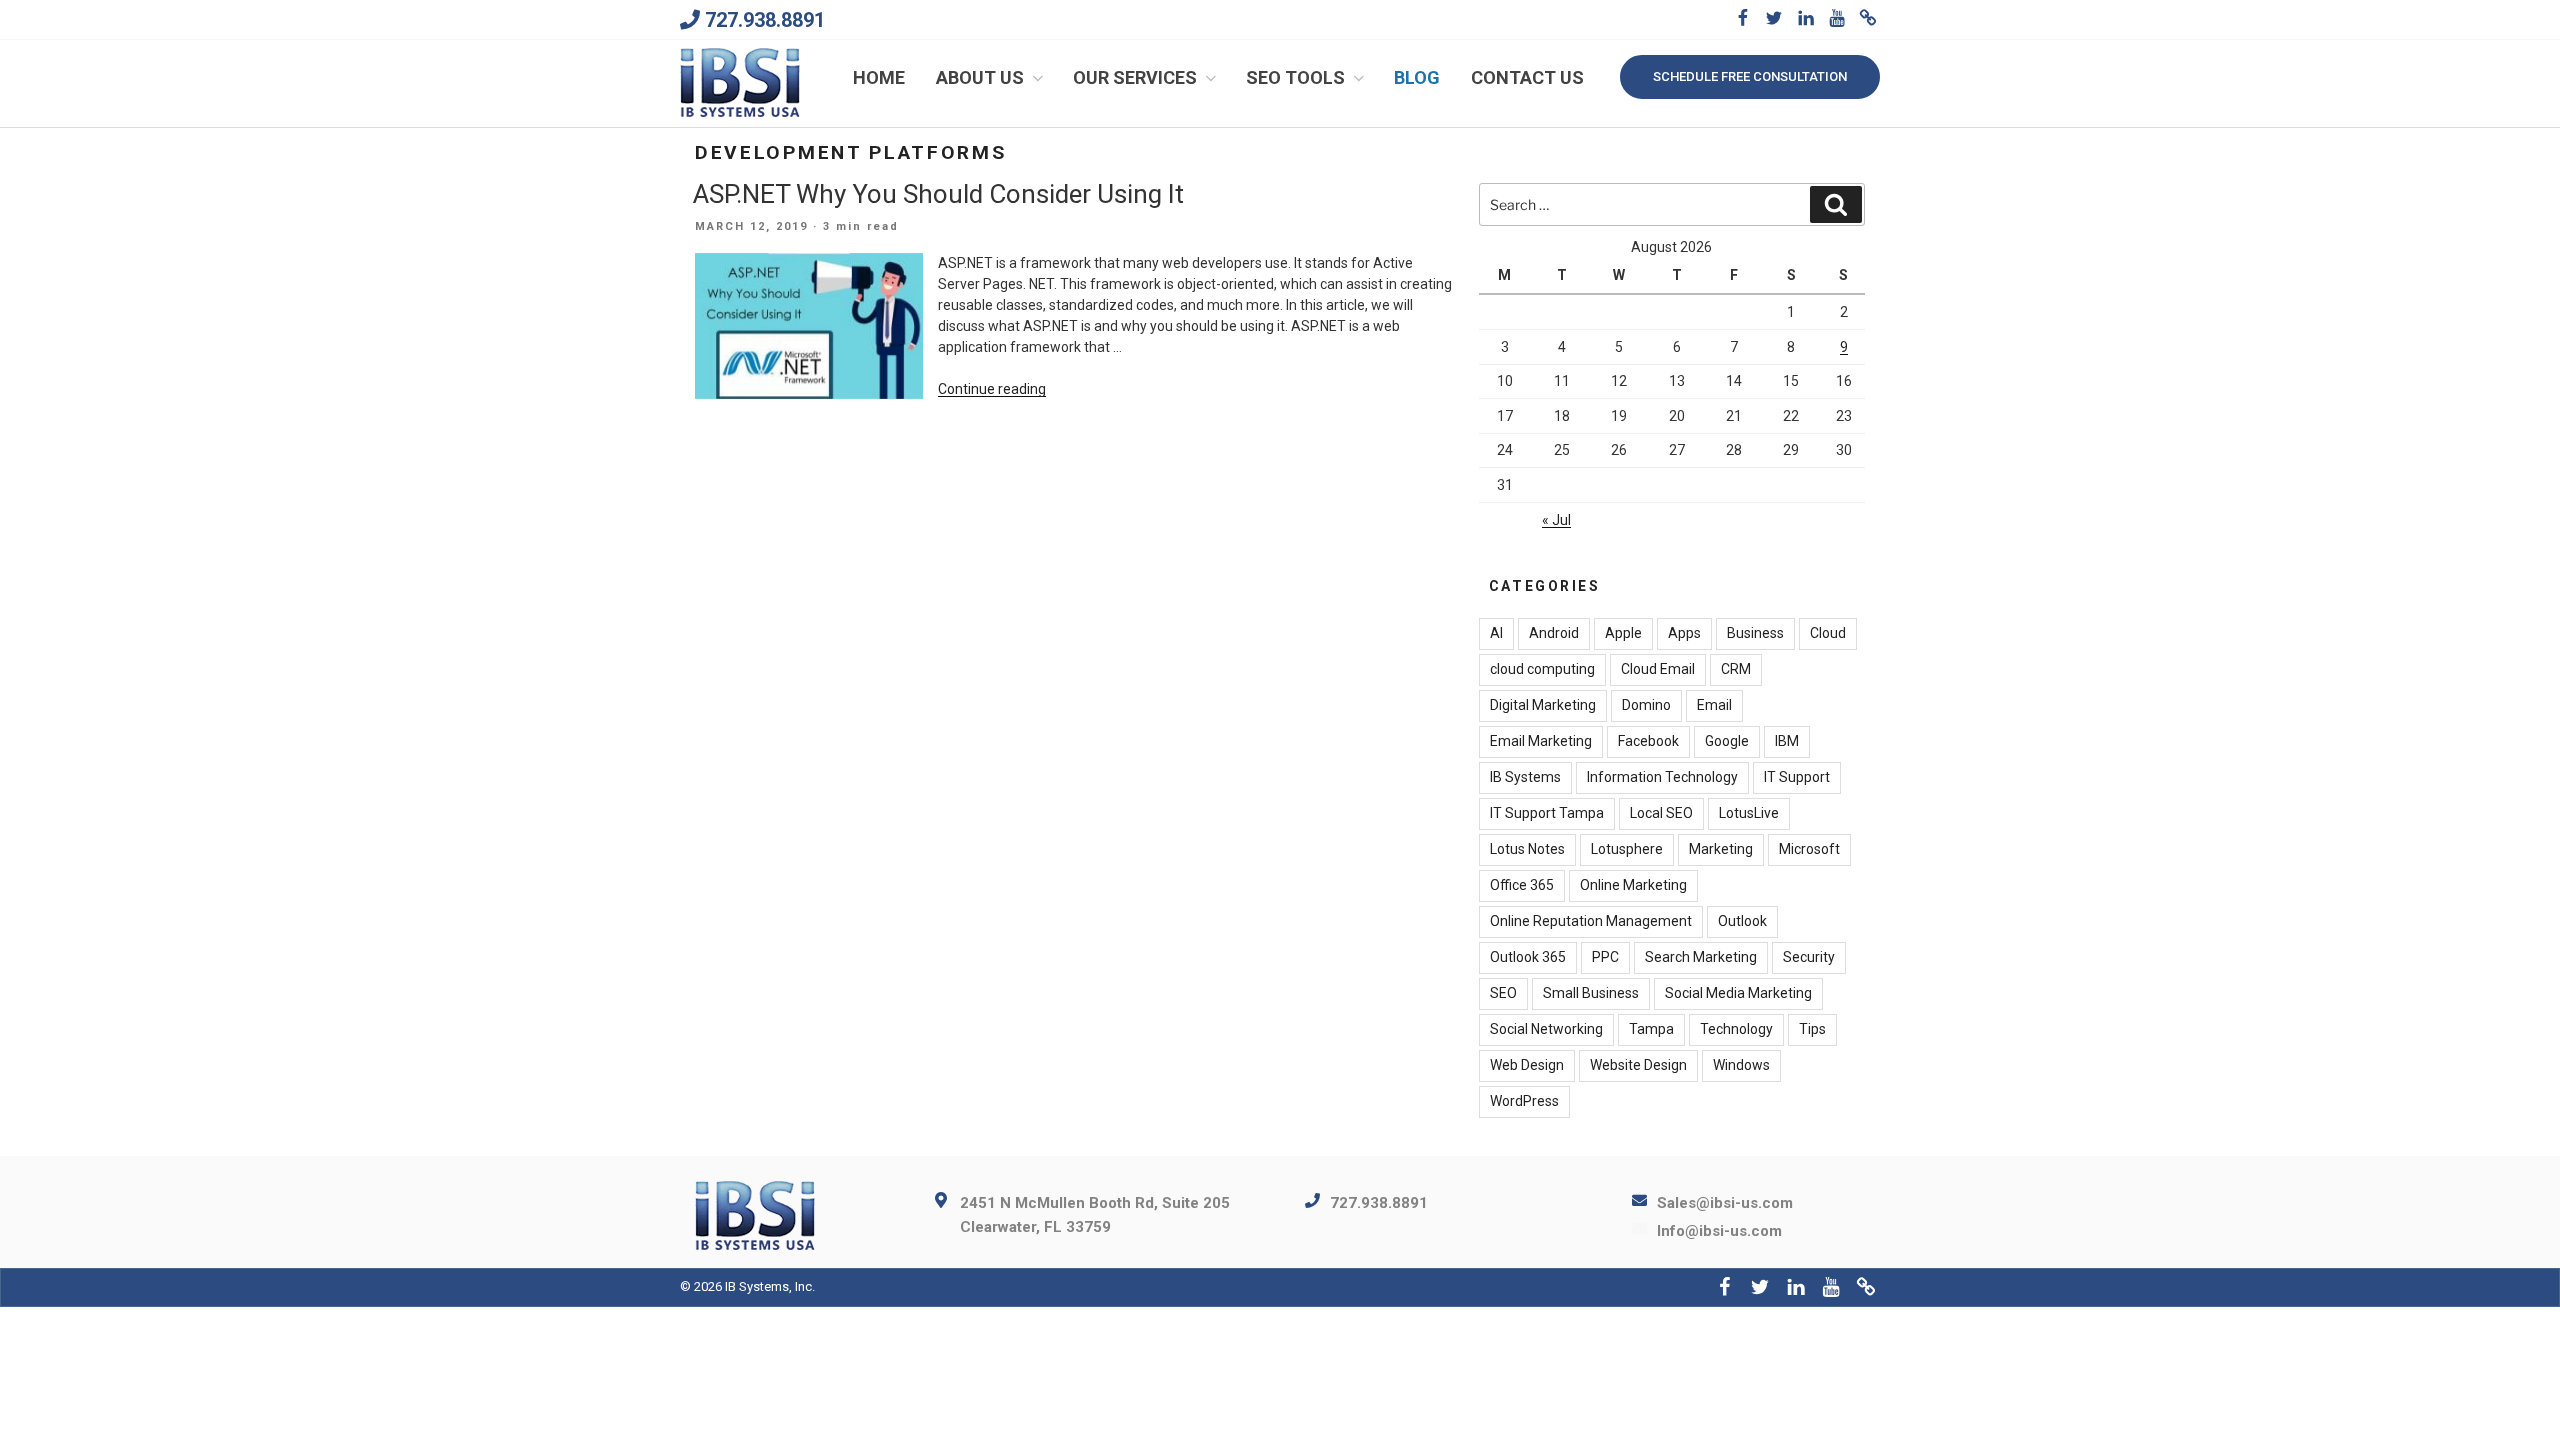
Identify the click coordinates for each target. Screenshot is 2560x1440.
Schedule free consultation (1750, 76)
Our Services (1135, 77)
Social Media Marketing (1738, 993)
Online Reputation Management (1591, 921)
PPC (1605, 957)
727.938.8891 (765, 20)
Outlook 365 (1528, 957)
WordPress (1524, 1101)
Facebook (1648, 741)
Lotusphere (1627, 849)
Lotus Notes (1527, 849)
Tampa (1651, 1029)
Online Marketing (1633, 885)
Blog (1417, 77)
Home (879, 77)
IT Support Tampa (1547, 813)
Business (1755, 633)
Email (1714, 705)
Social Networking (1546, 1029)
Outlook (1742, 921)
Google (1727, 741)
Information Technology (1662, 777)
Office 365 (1522, 885)
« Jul (1556, 520)
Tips (1812, 1029)
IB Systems (1525, 777)
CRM (1736, 669)
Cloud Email (1658, 669)
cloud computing (1542, 669)
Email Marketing (1541, 741)
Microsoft (1809, 849)
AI (1496, 633)
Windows (1741, 1065)
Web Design (1527, 1065)
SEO (1503, 993)
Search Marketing (1701, 957)
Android (1554, 633)
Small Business (1591, 993)
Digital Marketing (1543, 705)
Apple (1623, 633)
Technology (1736, 1029)
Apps (1684, 633)
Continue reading (992, 389)
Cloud (1828, 633)
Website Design (1638, 1065)
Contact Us (1527, 77)
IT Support (1797, 777)
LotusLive (1749, 813)
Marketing (1721, 849)
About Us (980, 77)
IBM (1787, 741)
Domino (1646, 705)
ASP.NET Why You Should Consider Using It (938, 194)
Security (1809, 957)
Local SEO (1661, 813)
